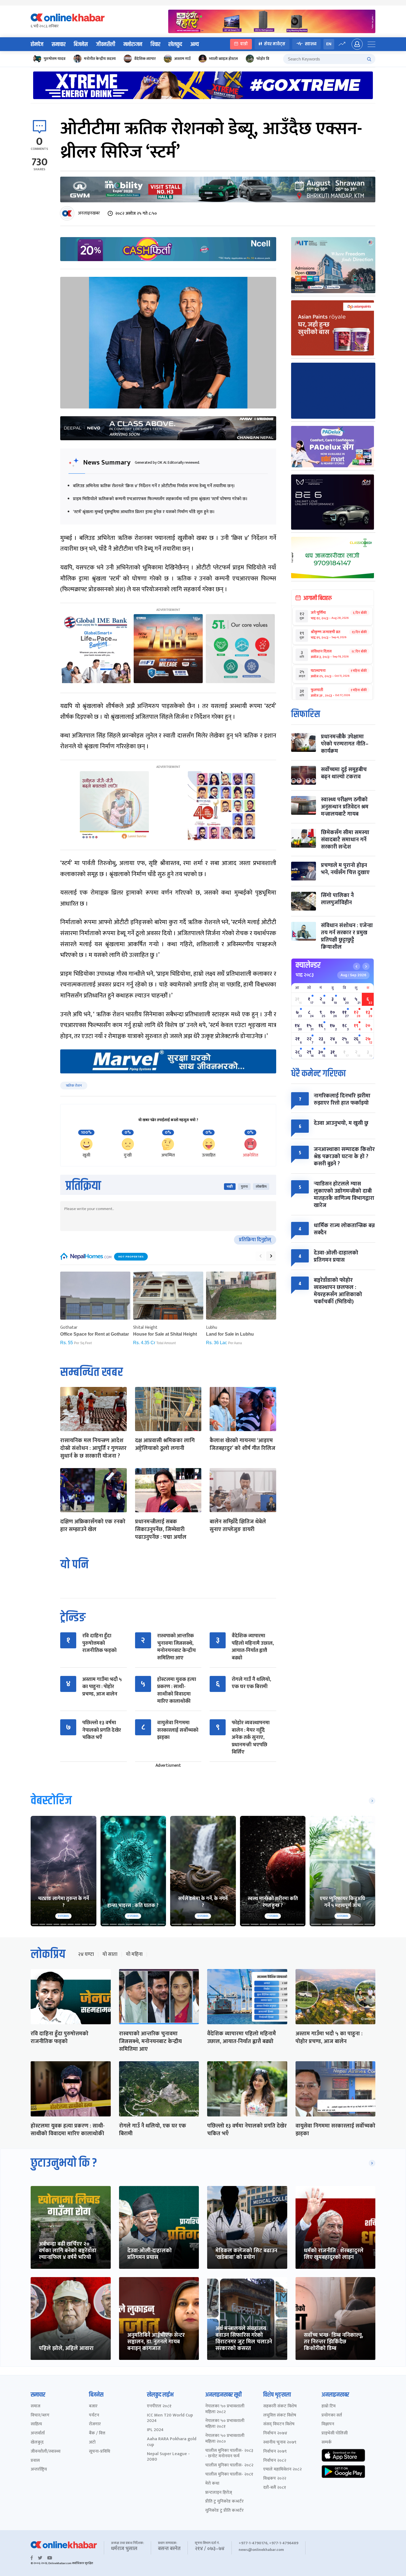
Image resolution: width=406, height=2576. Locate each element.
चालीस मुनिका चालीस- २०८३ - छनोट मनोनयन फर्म (229, 2454)
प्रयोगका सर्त (332, 2416)
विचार (155, 44)
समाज (35, 2406)
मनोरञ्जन (133, 44)
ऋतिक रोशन (74, 1086)
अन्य (195, 44)
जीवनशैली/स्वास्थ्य (46, 2452)
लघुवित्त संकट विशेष (280, 2416)
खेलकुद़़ (37, 2443)
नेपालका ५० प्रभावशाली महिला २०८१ (225, 2424)
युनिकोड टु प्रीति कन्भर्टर (224, 2511)
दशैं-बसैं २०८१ (275, 2488)
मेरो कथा (212, 2484)
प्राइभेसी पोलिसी (335, 2433)
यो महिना (134, 1954)
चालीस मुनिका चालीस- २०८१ (229, 2475)
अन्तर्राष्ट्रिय (39, 2470)
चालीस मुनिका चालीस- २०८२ (229, 2465)
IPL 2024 (155, 2430)
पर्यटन (94, 2416)
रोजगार (95, 2424)
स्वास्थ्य (311, 44)
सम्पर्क (327, 2443)
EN (329, 44)
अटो (92, 2443)
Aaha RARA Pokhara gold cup (172, 2442)
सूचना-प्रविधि (100, 2452)
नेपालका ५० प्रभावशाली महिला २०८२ (225, 2409)
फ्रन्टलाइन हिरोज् (219, 2493)
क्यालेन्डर (308, 965)
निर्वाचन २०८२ (275, 2461)
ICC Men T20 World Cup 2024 (170, 2418)
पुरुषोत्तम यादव (55, 59)
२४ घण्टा (86, 1954)
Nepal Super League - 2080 (168, 2457)
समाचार (59, 44)
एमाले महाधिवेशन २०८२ (282, 2470)
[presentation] (260, 1256)
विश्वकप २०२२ (275, 2479)
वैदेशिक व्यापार (145, 59)
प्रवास (35, 2461)
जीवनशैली (106, 44)
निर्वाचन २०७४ (275, 2433)
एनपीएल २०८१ (159, 2406)
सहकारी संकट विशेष (280, 2406)
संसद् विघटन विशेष (279, 2424)
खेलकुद (175, 44)
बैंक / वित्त (97, 2433)
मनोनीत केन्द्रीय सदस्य (100, 59)
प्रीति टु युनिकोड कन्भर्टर (224, 2502)
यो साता (110, 1954)
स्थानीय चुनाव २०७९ (280, 2443)
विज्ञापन (328, 2424)
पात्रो (244, 44)
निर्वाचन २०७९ (275, 2452)
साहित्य (36, 2424)
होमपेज (37, 44)
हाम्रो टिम (329, 2406)
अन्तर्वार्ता (38, 2433)
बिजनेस (81, 44)
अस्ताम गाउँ (182, 59)
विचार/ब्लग (40, 2416)
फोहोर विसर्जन (267, 59)
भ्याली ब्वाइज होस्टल (223, 59)
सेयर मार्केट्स (275, 44)
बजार (93, 2406)
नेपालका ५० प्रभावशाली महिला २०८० (225, 2439)
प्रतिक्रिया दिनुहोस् (255, 1240)
